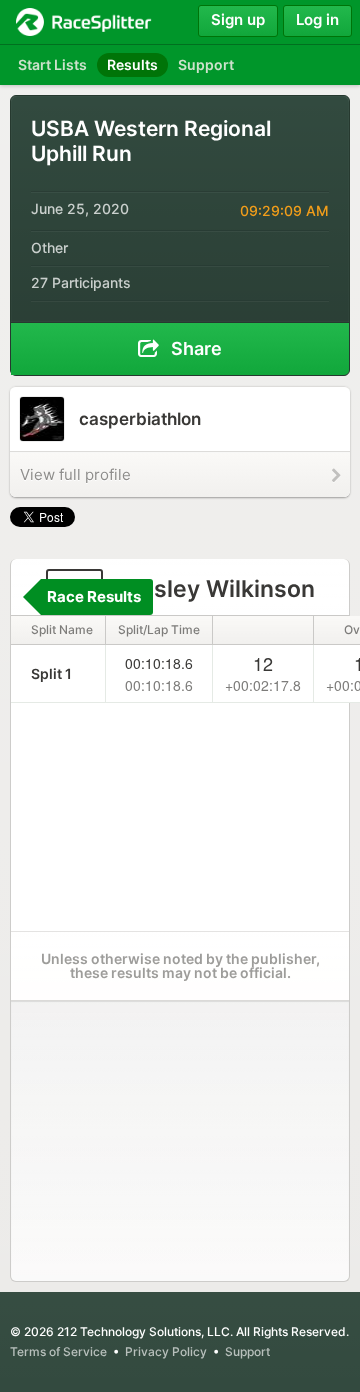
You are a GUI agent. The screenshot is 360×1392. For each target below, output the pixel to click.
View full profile (75, 474)
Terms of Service (58, 1351)
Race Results (94, 596)
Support (247, 1351)
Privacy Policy (166, 1351)
